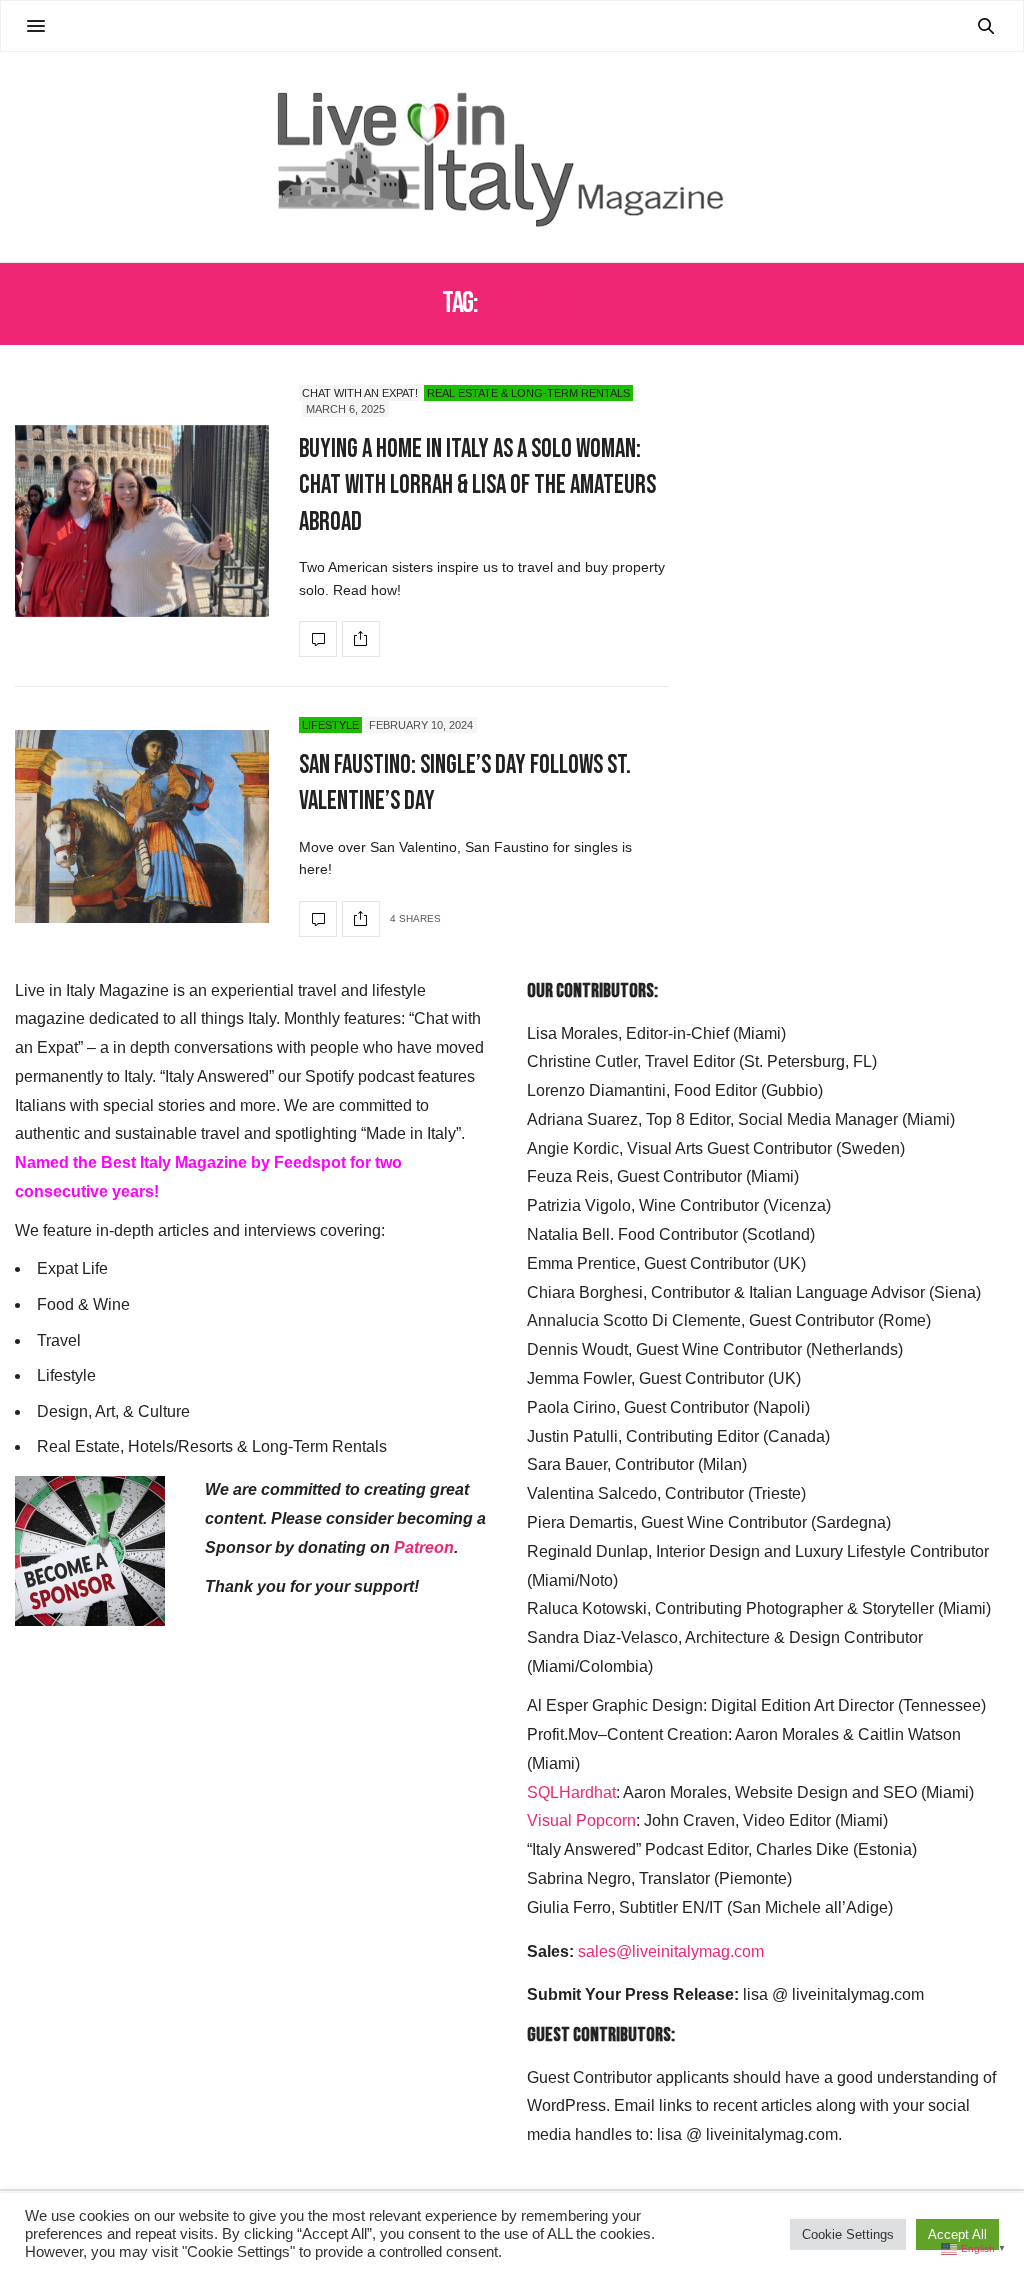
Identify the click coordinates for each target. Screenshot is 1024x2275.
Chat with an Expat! (360, 393)
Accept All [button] (957, 2234)
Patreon (424, 1547)
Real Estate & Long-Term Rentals (528, 393)
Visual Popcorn (581, 1820)
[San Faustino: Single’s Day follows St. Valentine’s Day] (142, 826)
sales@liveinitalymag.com (671, 1951)
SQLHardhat (571, 1792)
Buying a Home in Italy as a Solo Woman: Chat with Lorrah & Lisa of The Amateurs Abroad (477, 486)
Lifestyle (330, 725)
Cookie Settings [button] (848, 2234)
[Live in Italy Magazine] (511, 157)
